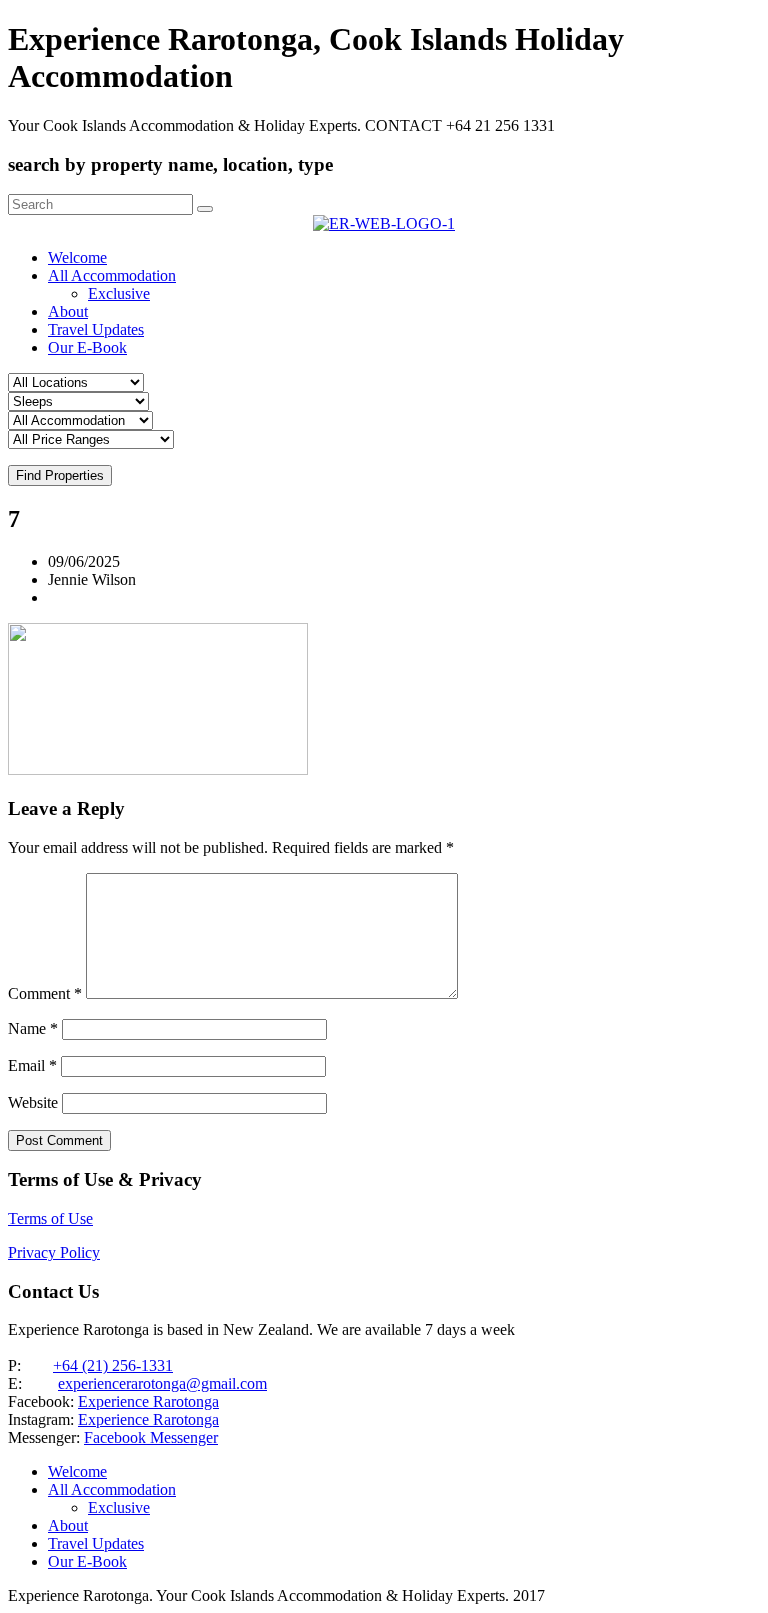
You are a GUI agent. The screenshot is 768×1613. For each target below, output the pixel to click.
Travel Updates (96, 329)
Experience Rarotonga (148, 1401)
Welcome (77, 257)
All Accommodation (112, 275)
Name (33, 1028)
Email (32, 1065)
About (68, 311)
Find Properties (60, 475)
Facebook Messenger (151, 1437)
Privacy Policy (54, 1252)
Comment (45, 993)
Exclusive (119, 293)
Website (33, 1102)
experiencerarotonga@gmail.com (162, 1383)
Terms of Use (50, 1218)
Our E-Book (87, 347)
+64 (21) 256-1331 (113, 1365)
